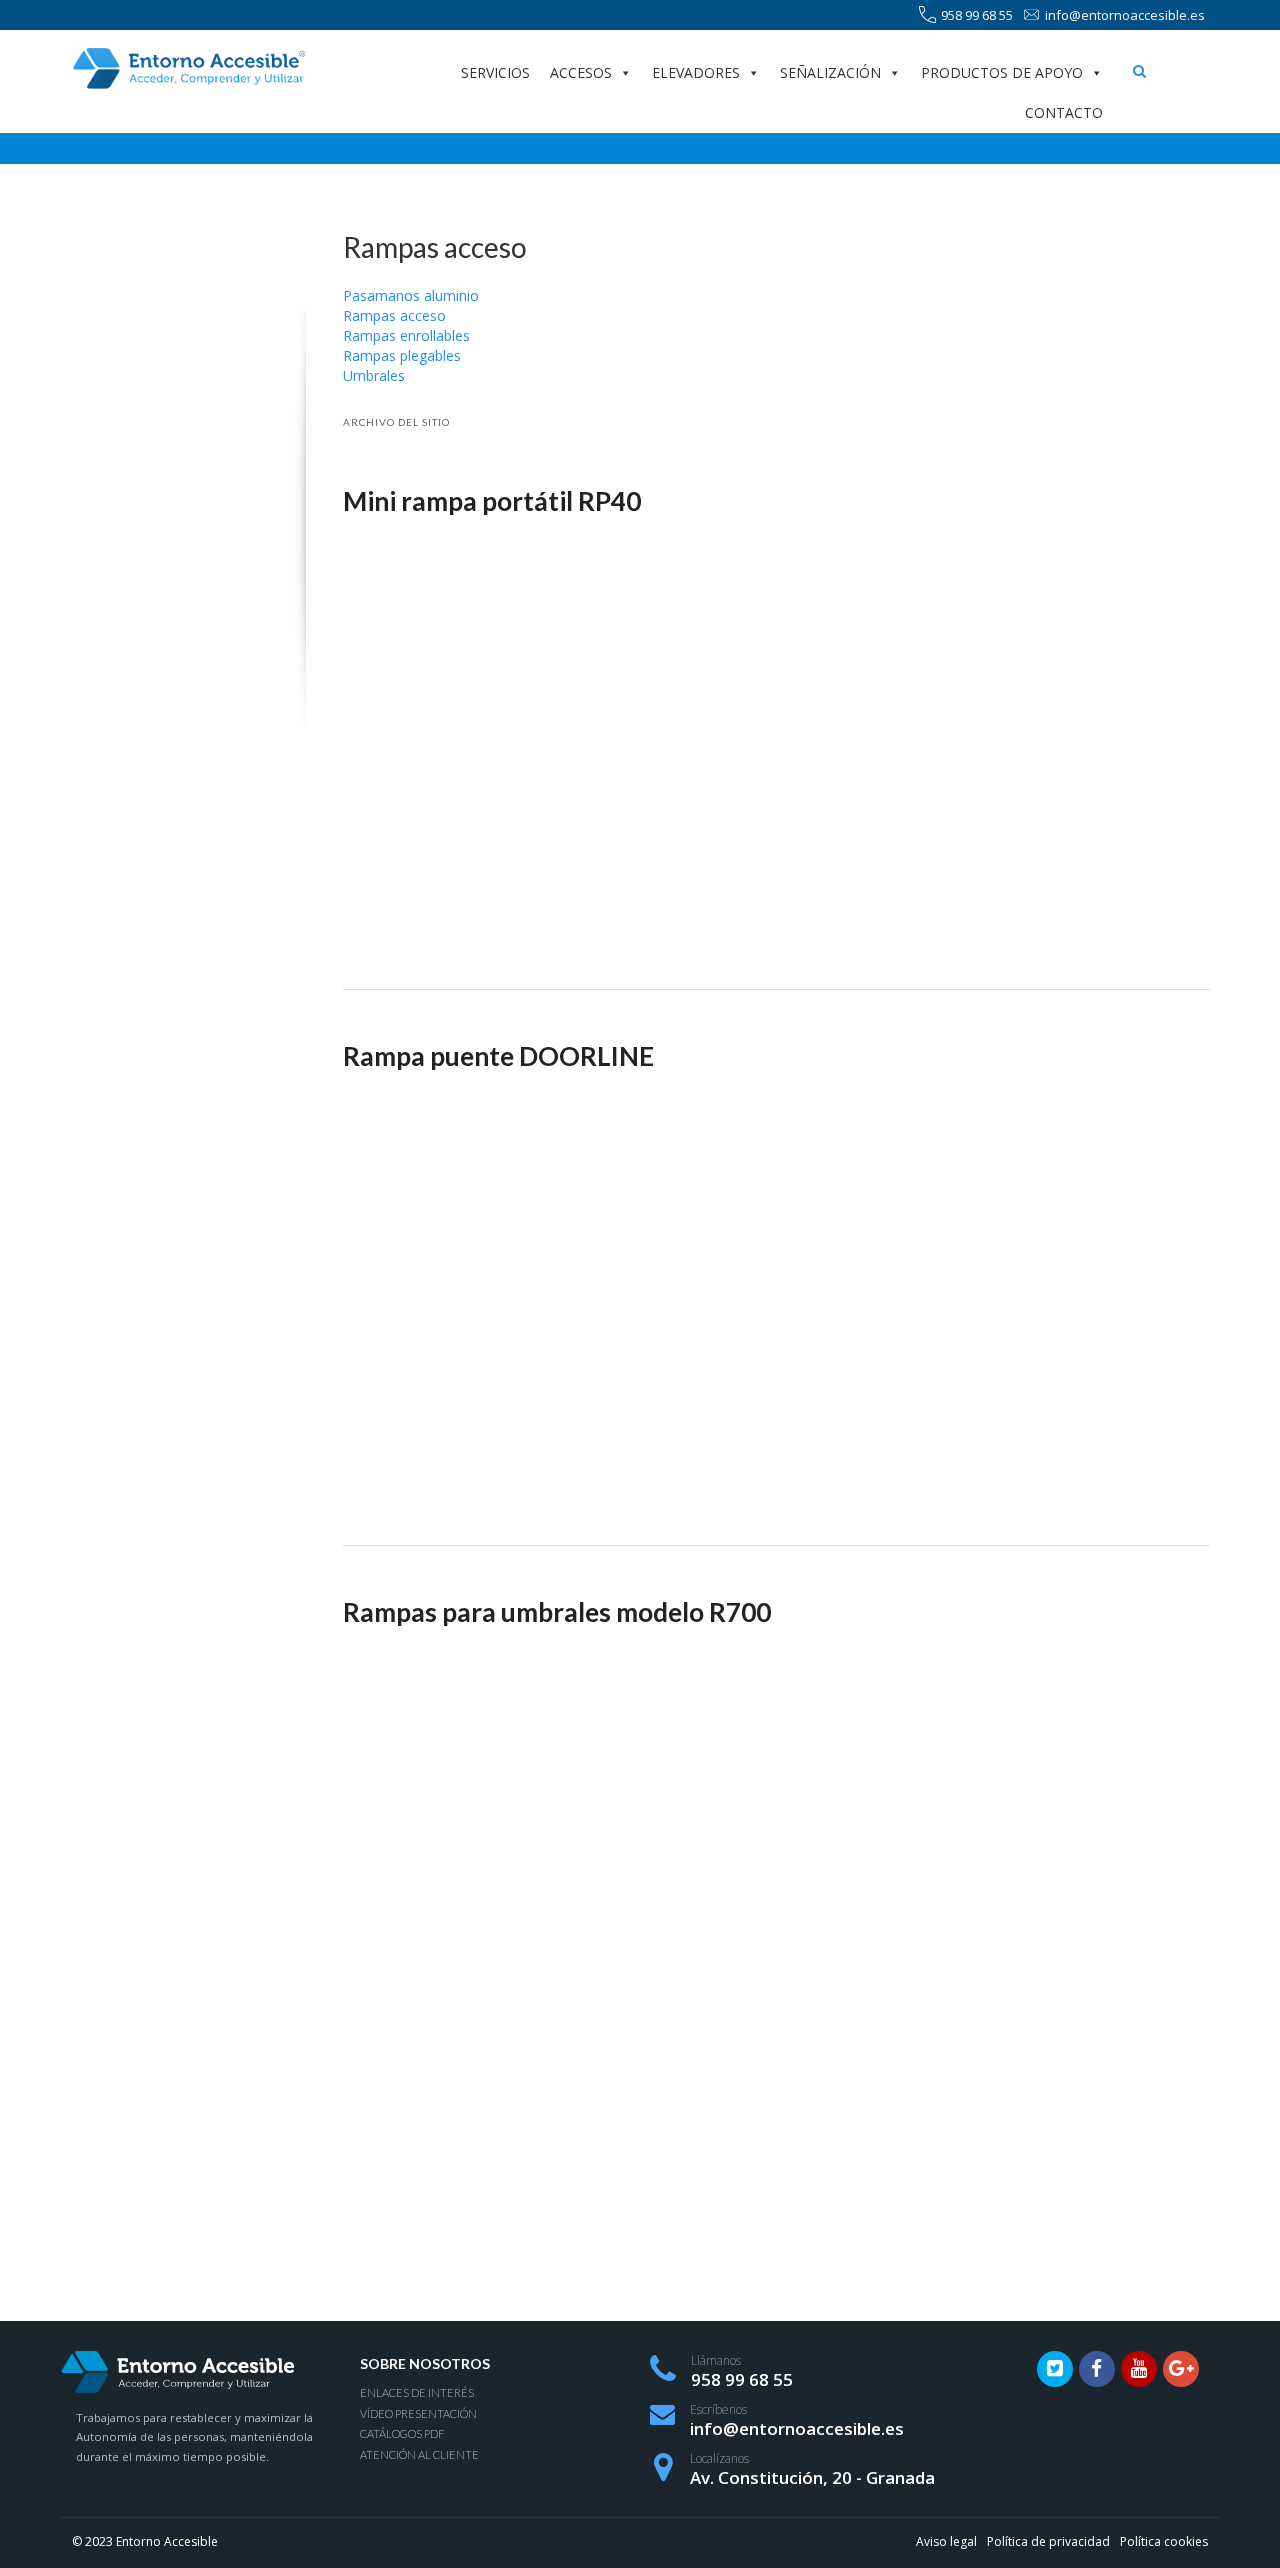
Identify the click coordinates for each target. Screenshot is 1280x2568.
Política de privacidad (1048, 2541)
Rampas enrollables (406, 335)
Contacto (1064, 112)
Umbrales (374, 375)
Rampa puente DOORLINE (498, 1056)
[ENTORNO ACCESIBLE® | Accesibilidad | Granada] (188, 68)
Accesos (581, 72)
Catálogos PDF (402, 2433)
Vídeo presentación (418, 2413)
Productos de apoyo (1002, 72)
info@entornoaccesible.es (1125, 15)
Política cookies (1164, 2541)
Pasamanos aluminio (411, 295)
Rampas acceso (394, 315)
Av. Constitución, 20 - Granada (812, 2477)
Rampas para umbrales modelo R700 (557, 1612)
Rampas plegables (402, 355)
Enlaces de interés (417, 2392)
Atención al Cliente (419, 2454)
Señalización (830, 72)
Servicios (495, 72)
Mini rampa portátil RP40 (492, 501)
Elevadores (696, 72)
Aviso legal (946, 2541)
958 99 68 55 (977, 15)
